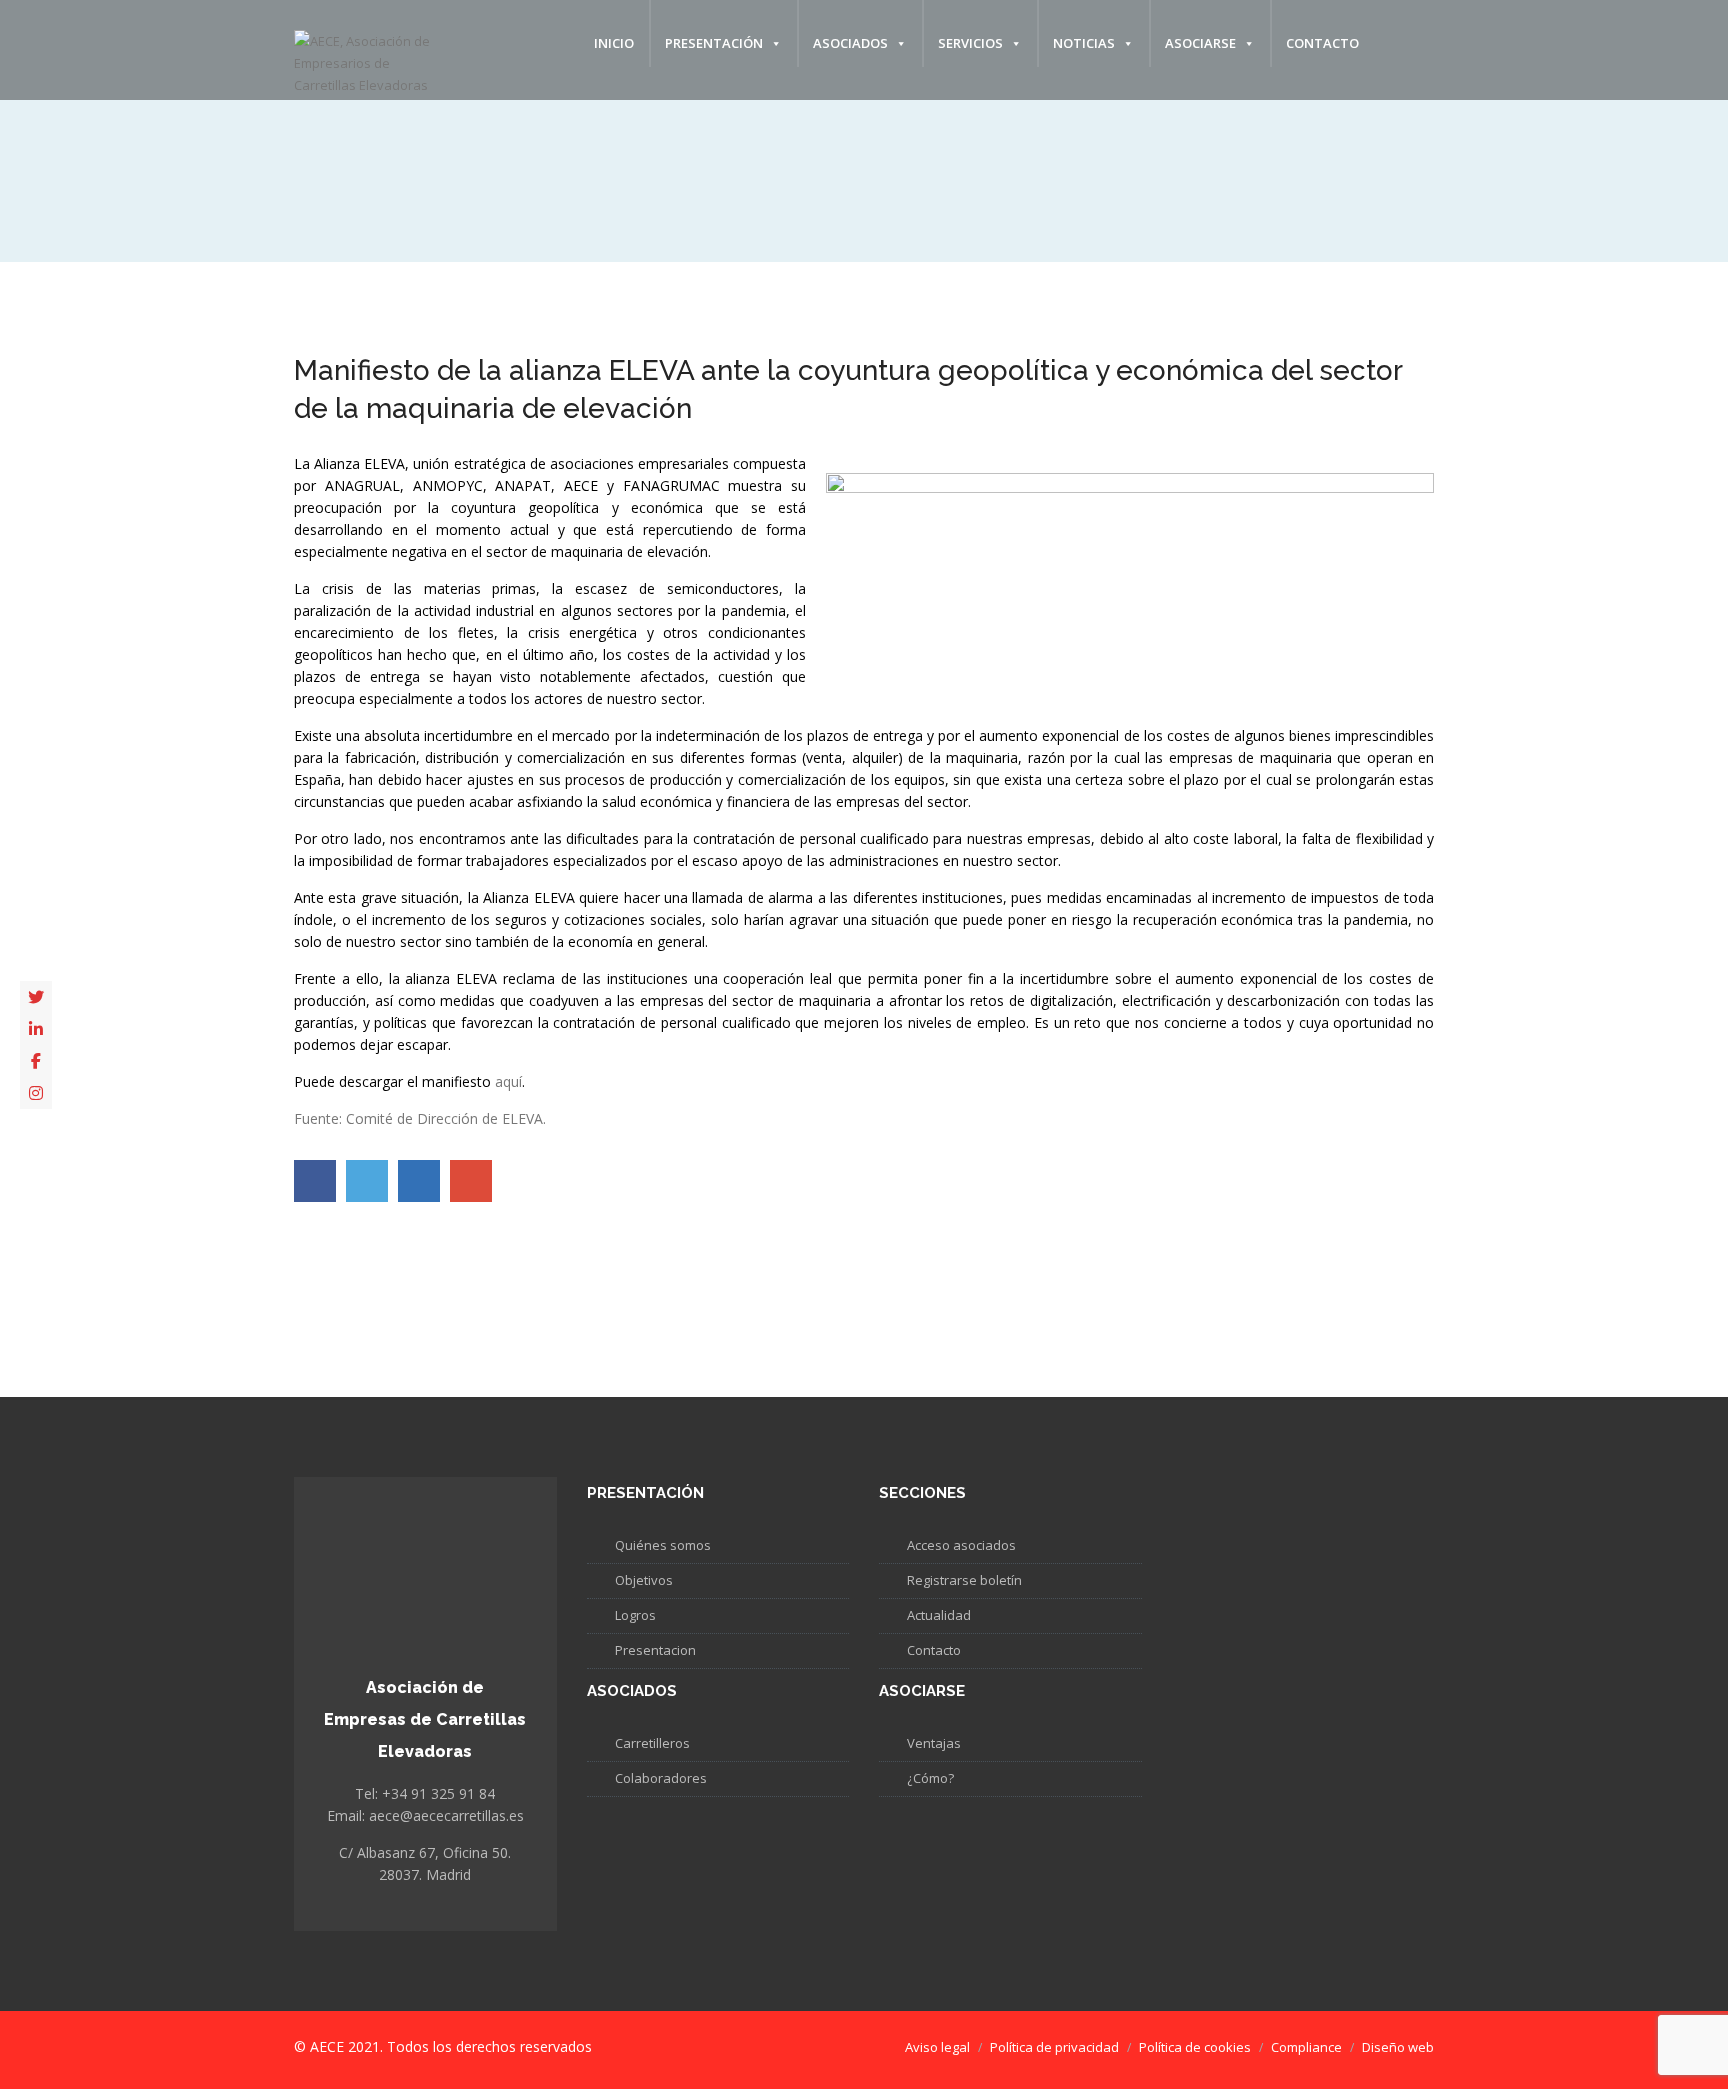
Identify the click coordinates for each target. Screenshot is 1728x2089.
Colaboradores (661, 1778)
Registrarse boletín (964, 1580)
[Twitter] (36, 997)
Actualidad (939, 1615)
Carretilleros (652, 1743)
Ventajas (934, 1743)
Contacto (1322, 43)
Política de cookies (1195, 2047)
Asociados (850, 43)
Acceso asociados (961, 1545)
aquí (508, 1081)
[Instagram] (36, 1093)
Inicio (614, 43)
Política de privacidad (1054, 2047)
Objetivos (644, 1580)
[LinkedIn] (36, 1029)
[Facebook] (36, 1061)
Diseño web (1398, 2047)
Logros (635, 1615)
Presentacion (655, 1650)
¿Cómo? (930, 1778)
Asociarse (1200, 43)
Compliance (1306, 2047)
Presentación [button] (714, 43)
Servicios (970, 43)
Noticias (1084, 43)
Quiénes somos (663, 1545)
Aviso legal (937, 2047)
